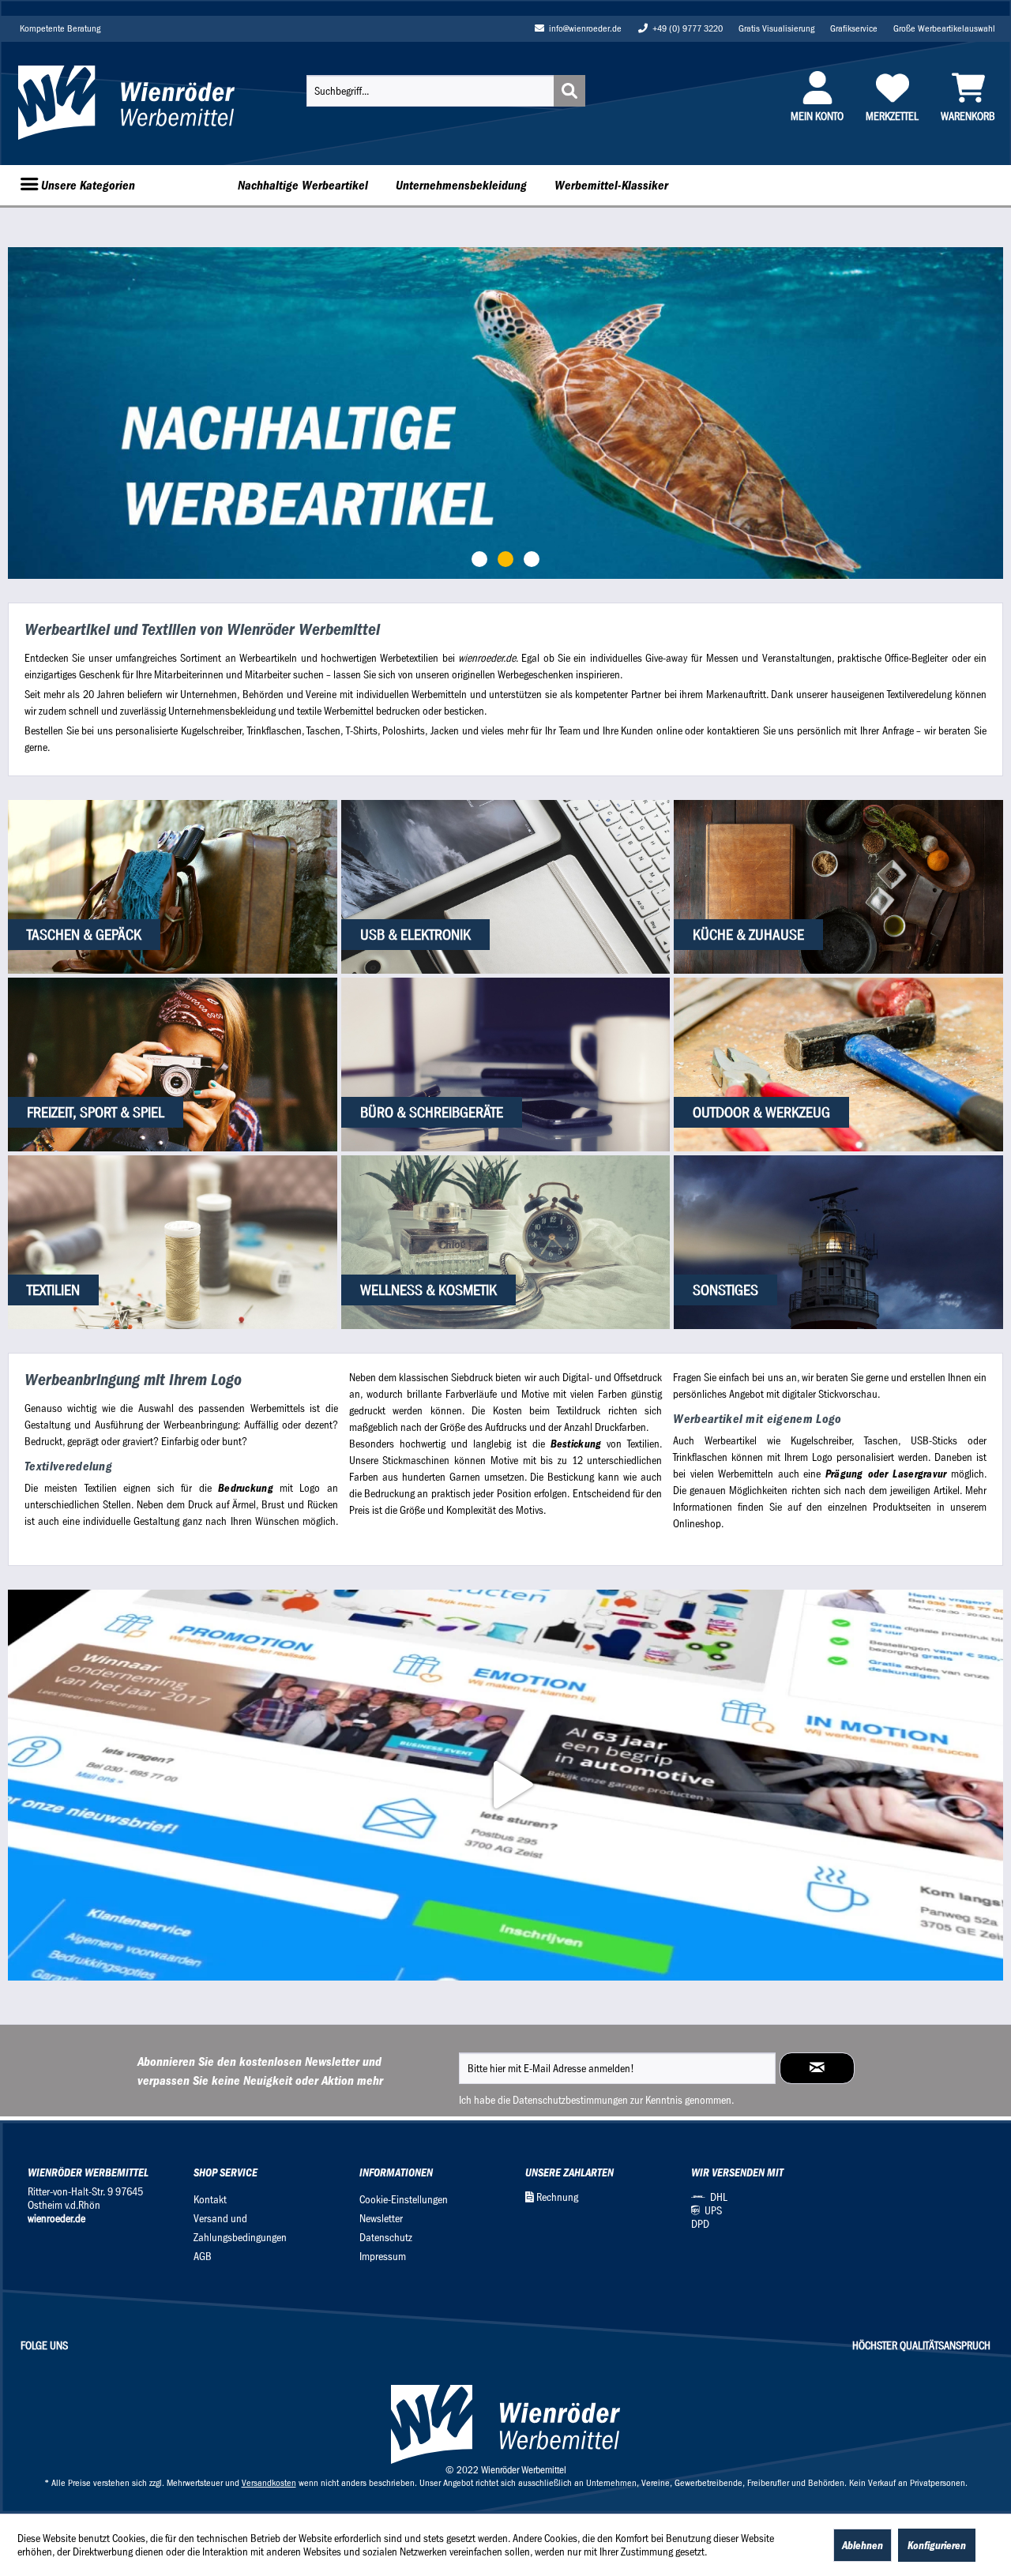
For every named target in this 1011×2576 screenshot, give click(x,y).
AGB (203, 2257)
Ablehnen (863, 2545)
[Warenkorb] (968, 88)
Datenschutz (386, 2238)
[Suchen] (569, 91)
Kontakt (210, 2200)
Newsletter (381, 2219)
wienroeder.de (56, 2219)
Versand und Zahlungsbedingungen (240, 2228)
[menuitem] (446, 91)
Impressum (383, 2257)
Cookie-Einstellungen (404, 2200)
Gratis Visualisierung (776, 28)
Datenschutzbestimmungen (570, 2100)
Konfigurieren (937, 2545)
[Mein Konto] (817, 88)
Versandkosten (269, 2483)
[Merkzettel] (892, 88)
